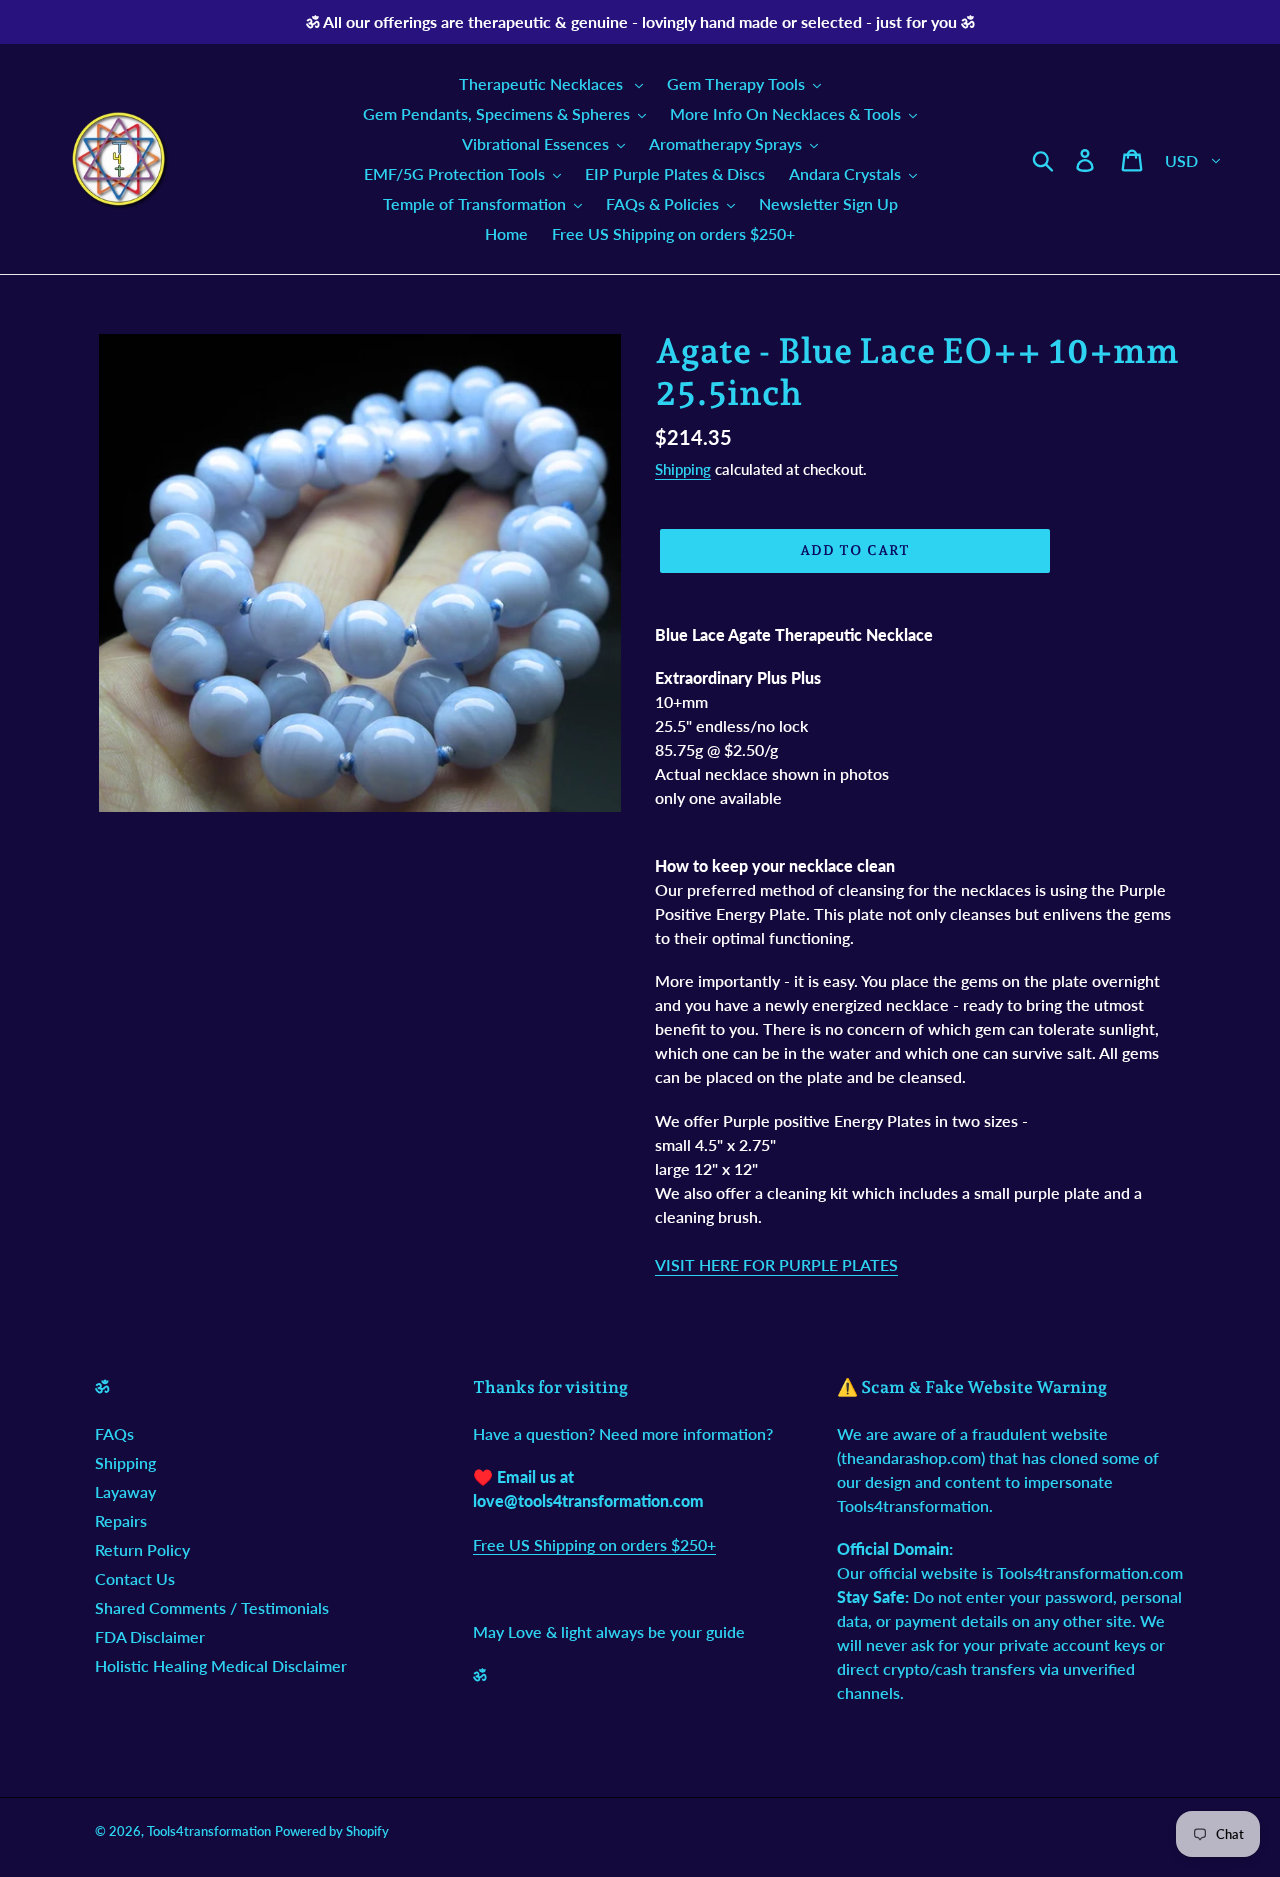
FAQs (114, 1433)
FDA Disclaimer (150, 1636)
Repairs (121, 1520)
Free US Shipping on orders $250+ (594, 1544)
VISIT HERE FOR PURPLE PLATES (776, 1264)
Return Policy (142, 1549)
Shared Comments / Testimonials (212, 1607)
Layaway (125, 1491)
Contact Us (135, 1578)
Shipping (683, 469)
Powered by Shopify (332, 1831)
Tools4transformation (209, 1831)
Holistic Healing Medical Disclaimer (221, 1665)
